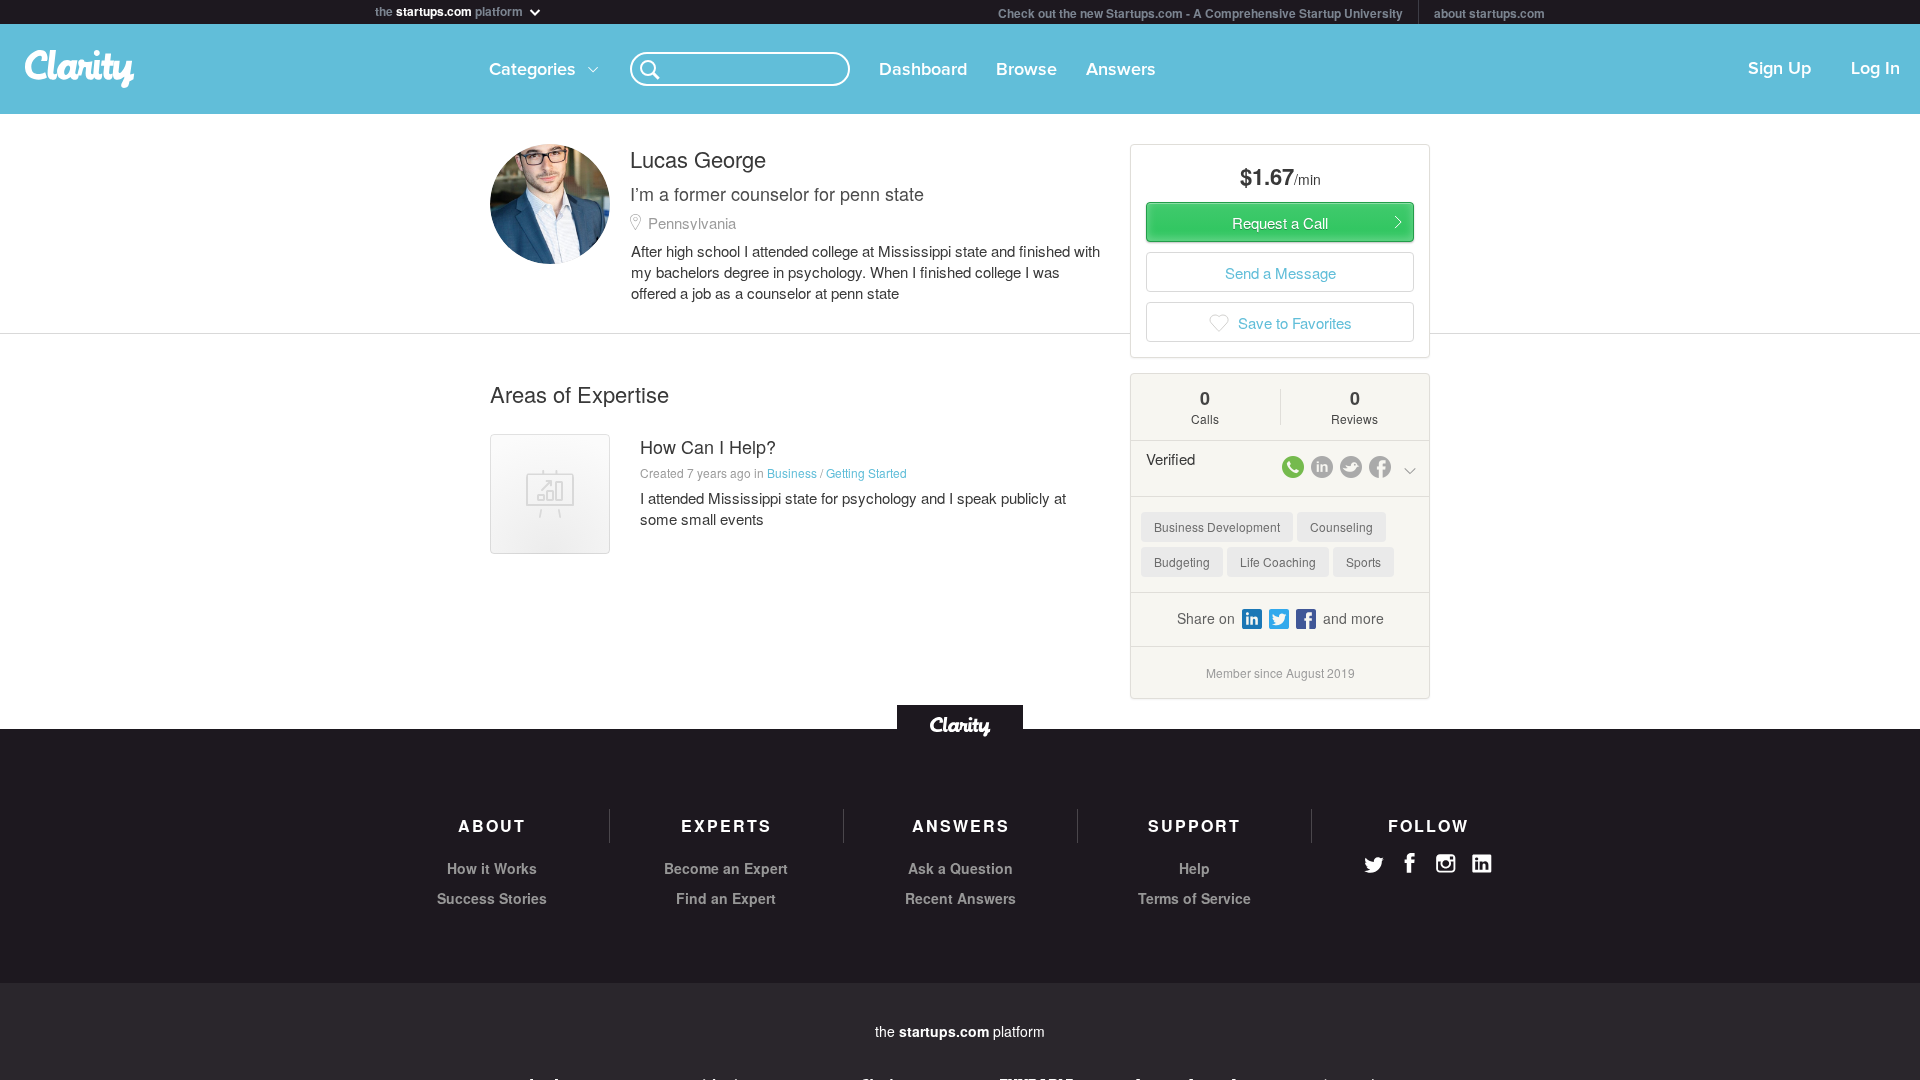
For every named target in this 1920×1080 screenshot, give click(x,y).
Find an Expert (726, 898)
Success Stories (492, 898)
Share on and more (1280, 618)
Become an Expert (726, 868)
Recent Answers (960, 898)
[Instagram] (1446, 864)
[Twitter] (1374, 867)
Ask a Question (960, 868)
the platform (450, 9)
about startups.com (1489, 13)
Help (1194, 868)
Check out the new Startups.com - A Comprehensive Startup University (1200, 13)
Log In (1875, 69)
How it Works (492, 868)
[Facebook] (1410, 863)
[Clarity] (960, 724)
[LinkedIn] (1482, 864)
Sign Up (1779, 69)
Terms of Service (1194, 898)
